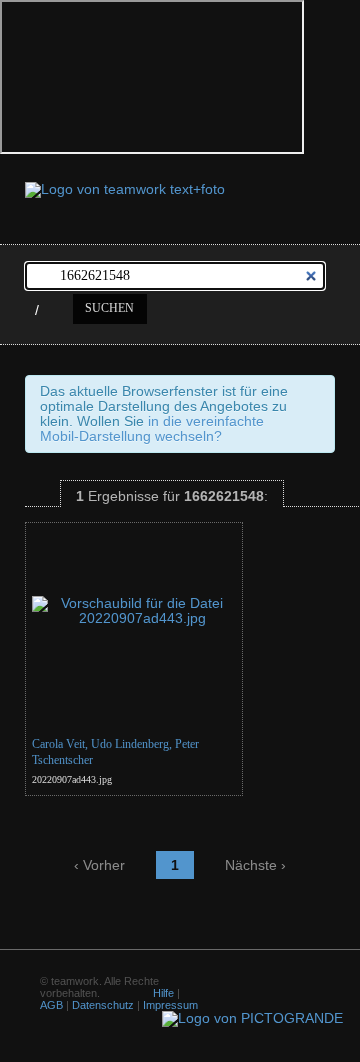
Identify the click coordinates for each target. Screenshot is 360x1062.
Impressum (170, 1005)
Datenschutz (103, 1005)
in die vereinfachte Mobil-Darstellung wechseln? (152, 429)
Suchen (109, 308)
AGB (51, 1005)
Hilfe (163, 993)
